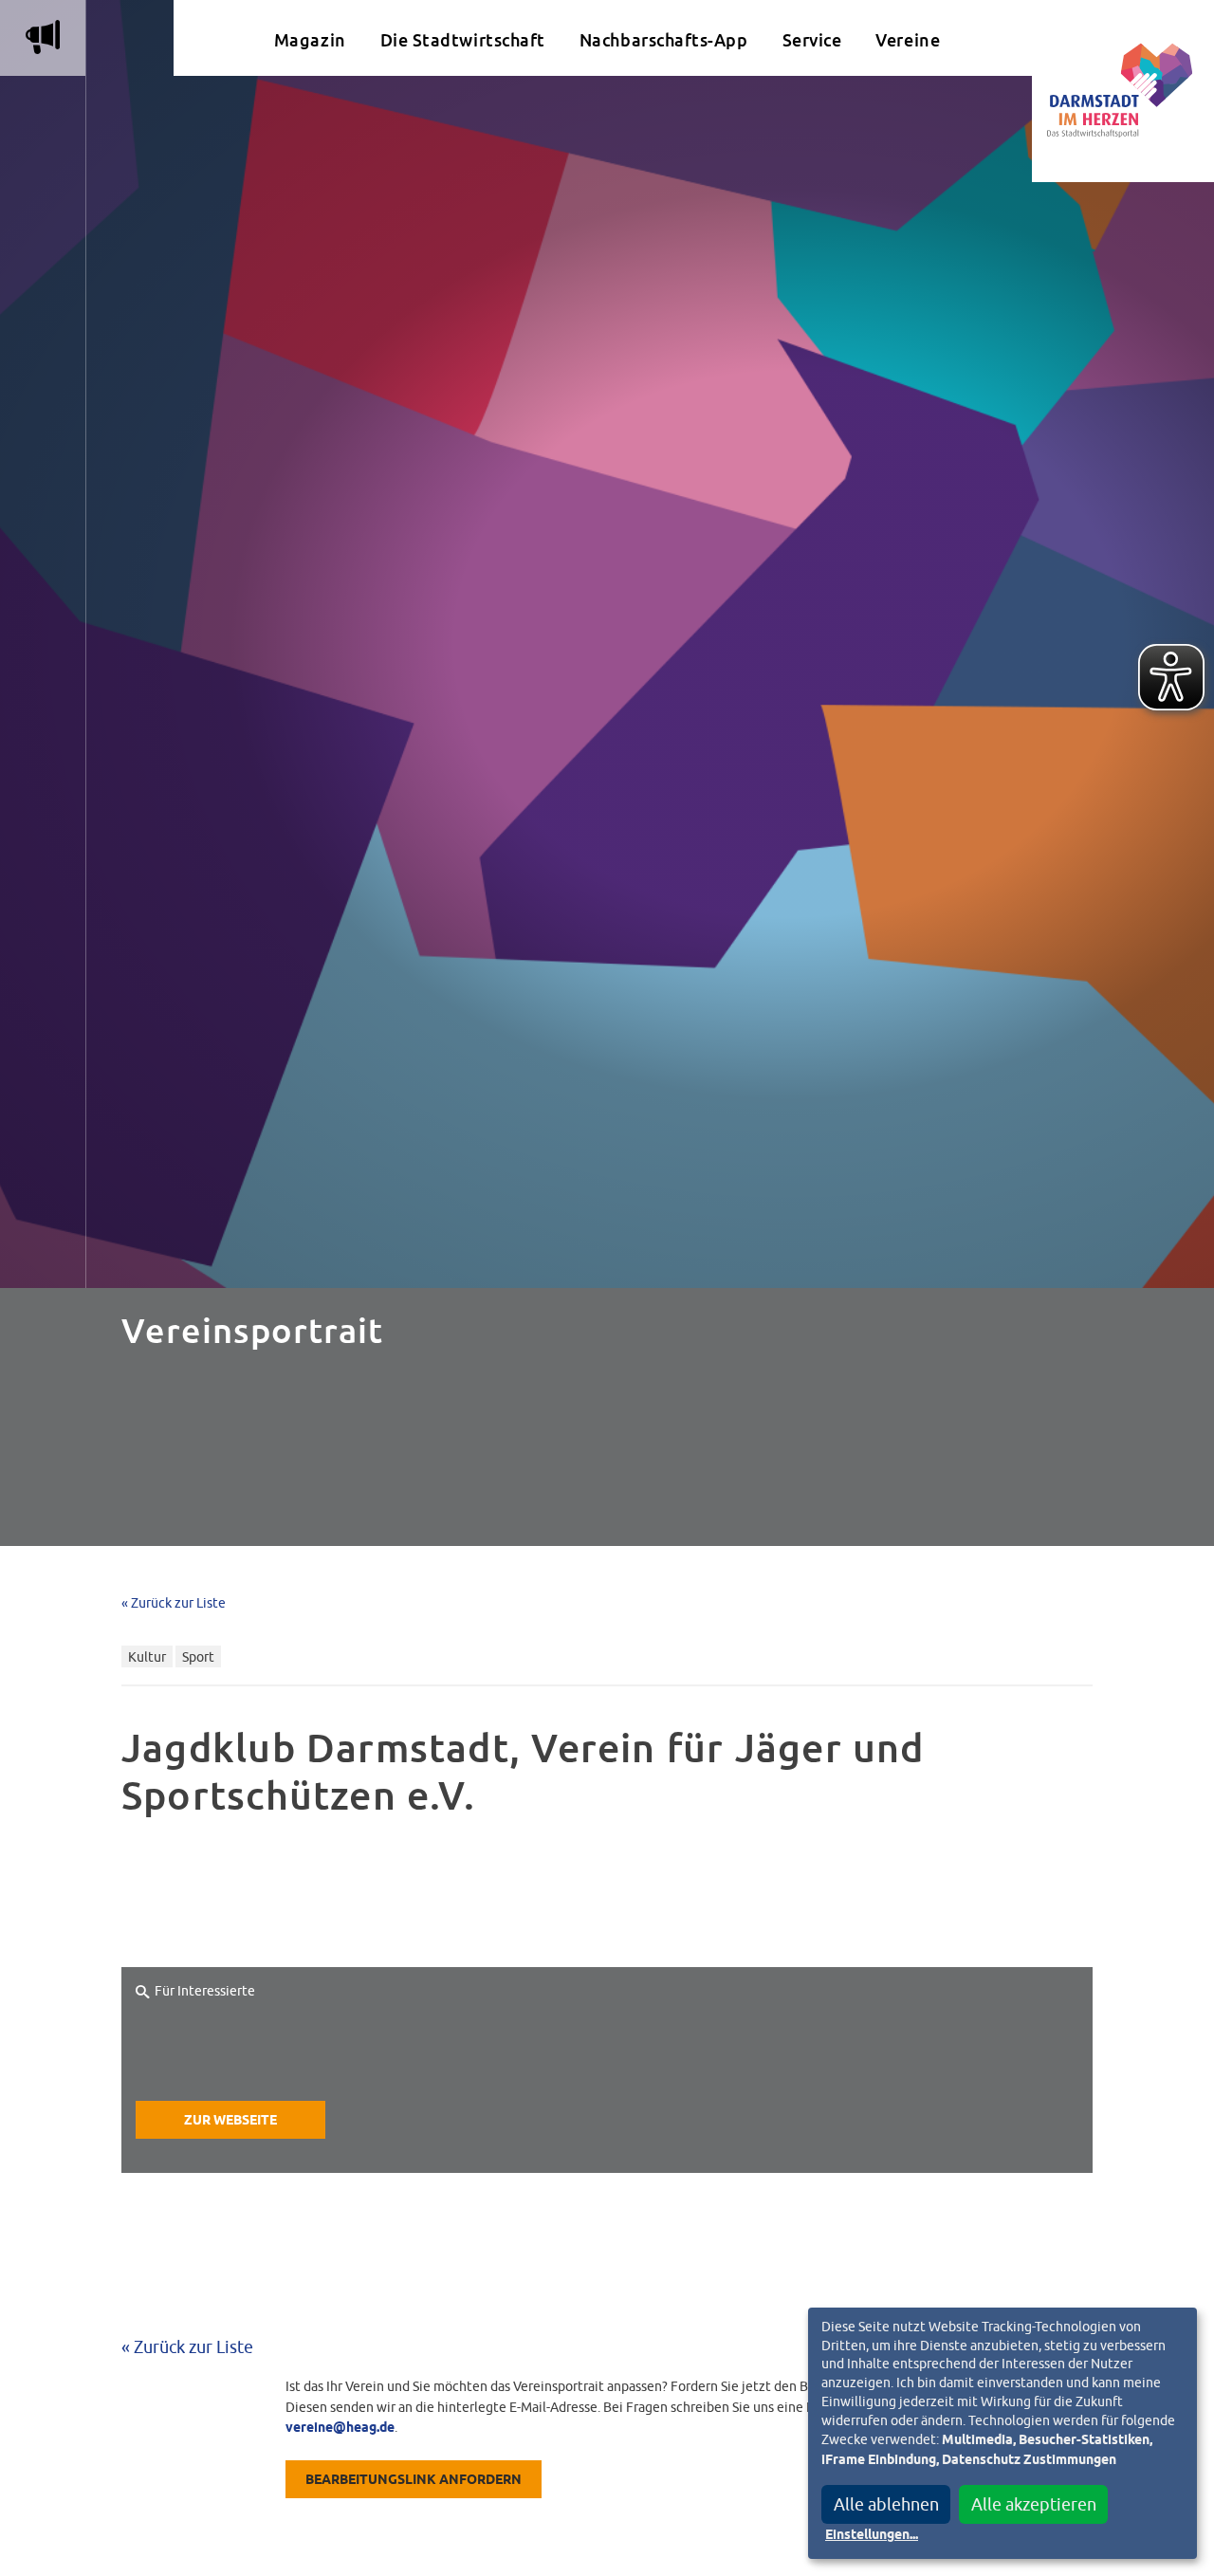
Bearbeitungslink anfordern (414, 2480)
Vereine (908, 40)
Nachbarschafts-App (664, 40)
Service (812, 40)
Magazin (310, 40)
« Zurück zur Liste (174, 1602)
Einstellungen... (872, 2535)
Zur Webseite (230, 2121)
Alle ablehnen (886, 2504)
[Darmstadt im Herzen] (1123, 91)
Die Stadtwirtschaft (463, 40)
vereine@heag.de (340, 2428)
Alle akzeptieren (1034, 2504)
